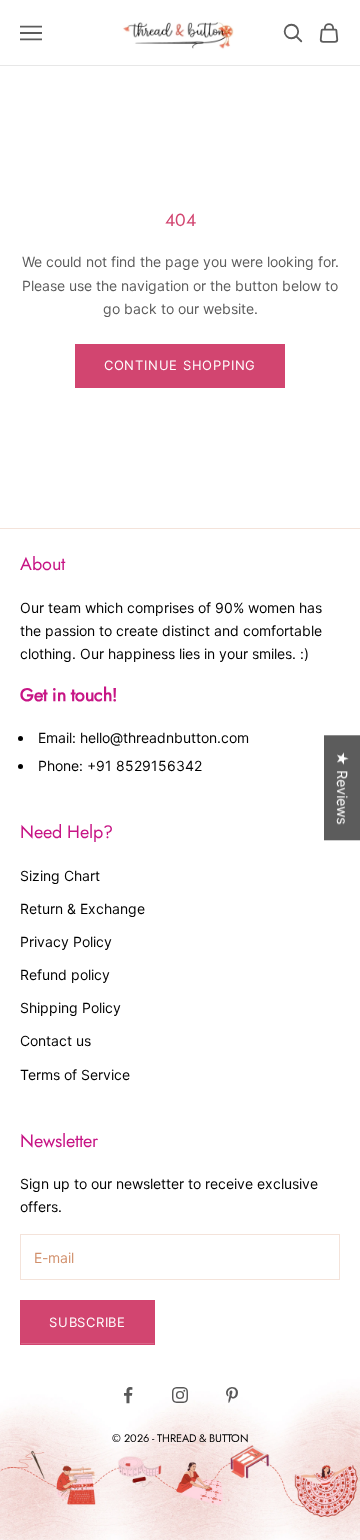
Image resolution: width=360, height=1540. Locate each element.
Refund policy (65, 974)
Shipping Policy (70, 1007)
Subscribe (87, 1322)
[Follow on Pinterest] (232, 1395)
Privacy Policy (66, 941)
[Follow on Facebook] (128, 1395)
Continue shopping (180, 365)
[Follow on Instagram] (180, 1395)
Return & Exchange (82, 908)
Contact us (55, 1040)
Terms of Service (75, 1074)
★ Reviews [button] (342, 787)
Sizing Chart (60, 875)
